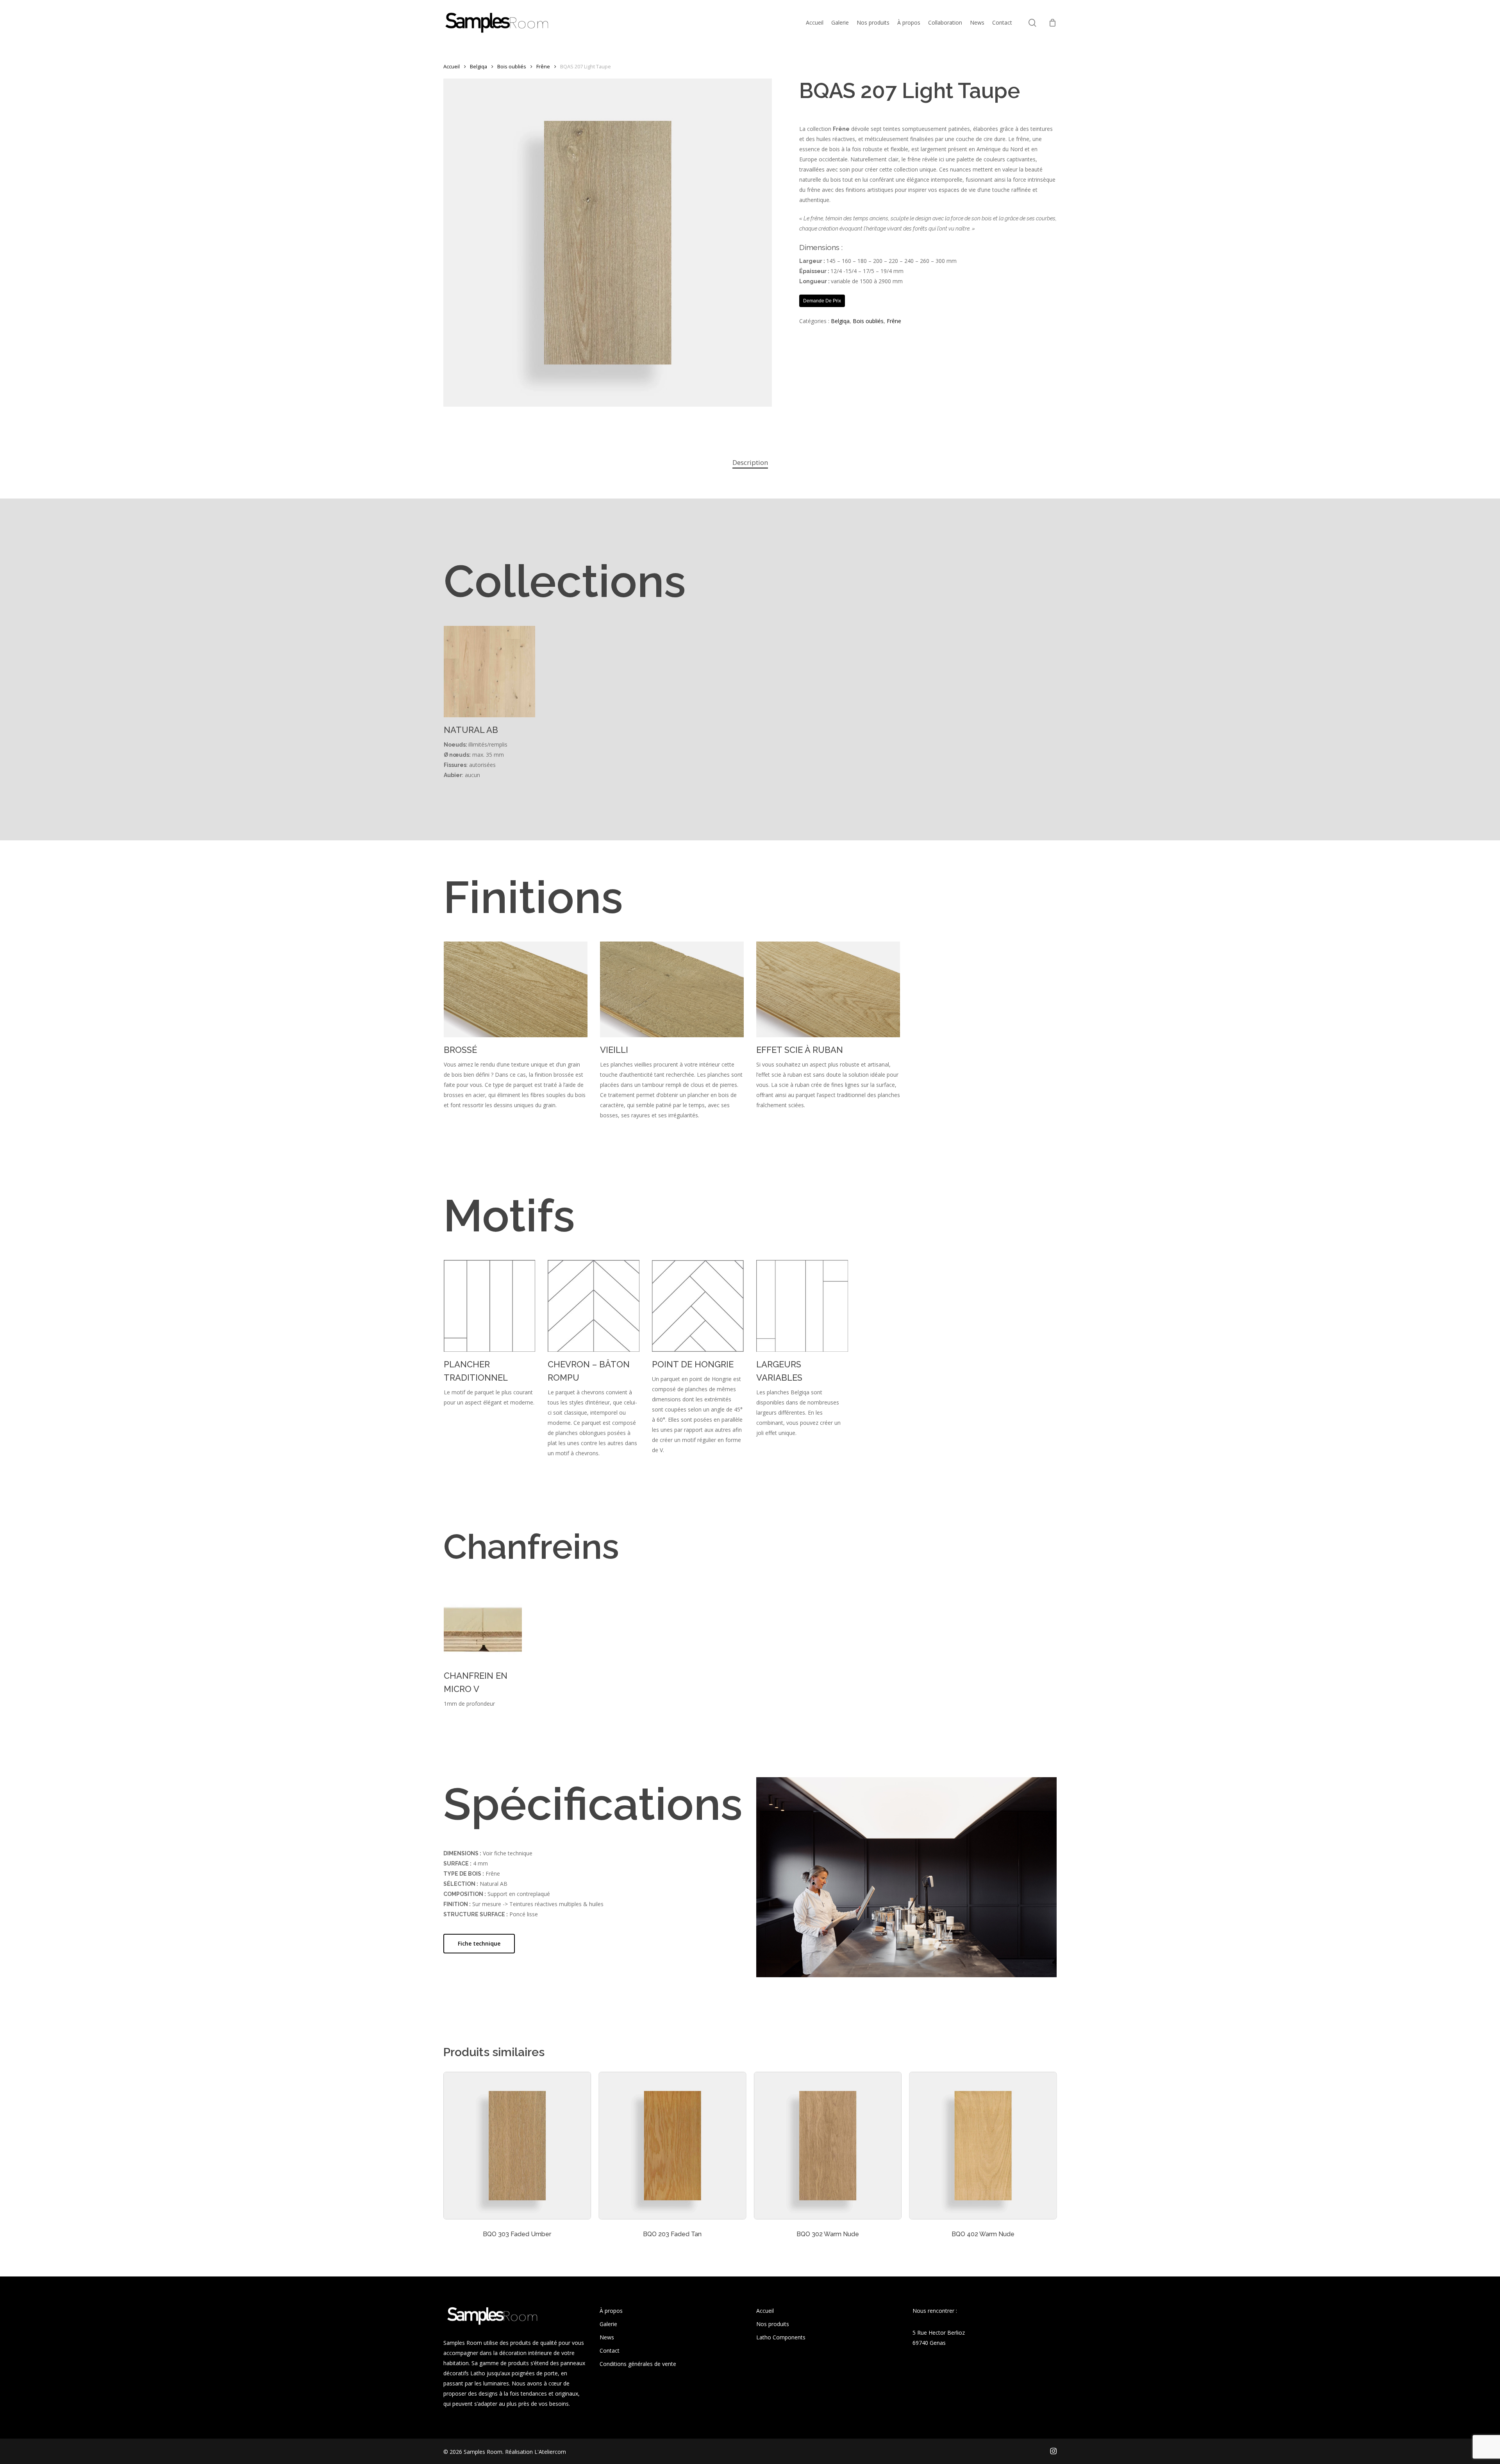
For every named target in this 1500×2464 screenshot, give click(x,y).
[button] (479, 1944)
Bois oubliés (512, 66)
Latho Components (781, 2337)
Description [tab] (750, 462)
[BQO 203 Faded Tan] (673, 2146)
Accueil (452, 66)
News (607, 2337)
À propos (611, 2311)
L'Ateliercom (550, 2452)
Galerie (608, 2324)
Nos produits (773, 2324)
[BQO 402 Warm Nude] (983, 2146)
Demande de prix (822, 301)
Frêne (543, 66)
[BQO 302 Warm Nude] (828, 2146)
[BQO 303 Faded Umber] (517, 2146)
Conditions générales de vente (638, 2364)
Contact (610, 2351)
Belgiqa (479, 66)
